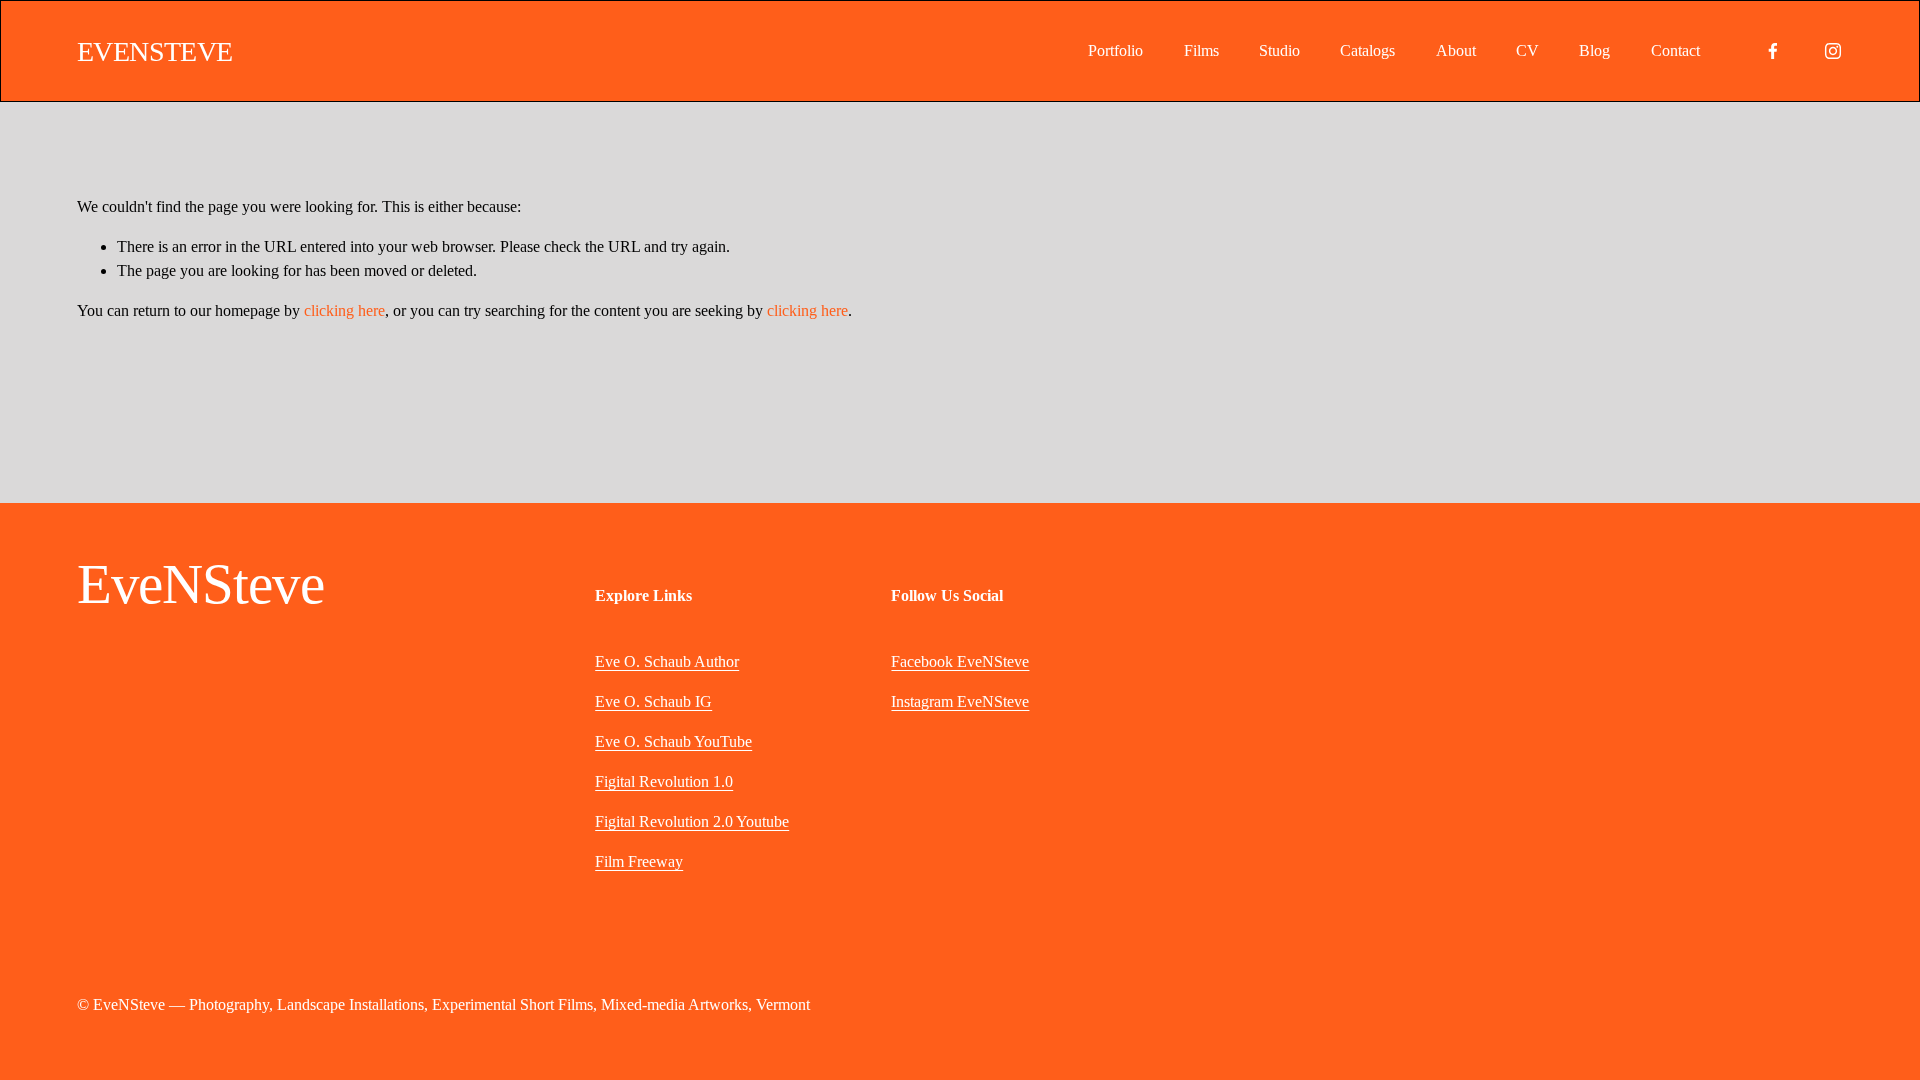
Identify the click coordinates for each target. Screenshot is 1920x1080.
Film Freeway (639, 861)
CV (1527, 50)
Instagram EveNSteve (960, 701)
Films (1201, 50)
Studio (1279, 50)
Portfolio (1115, 50)
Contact (1675, 50)
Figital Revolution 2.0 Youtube (692, 821)
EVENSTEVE (155, 51)
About (1456, 50)
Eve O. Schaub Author (667, 661)
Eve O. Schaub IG (653, 701)
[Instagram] (1833, 51)
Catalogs (1367, 50)
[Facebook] (1773, 51)
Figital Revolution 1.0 (664, 781)
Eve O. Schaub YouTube (673, 741)
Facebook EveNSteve (960, 661)
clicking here (344, 310)
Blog (1594, 50)
